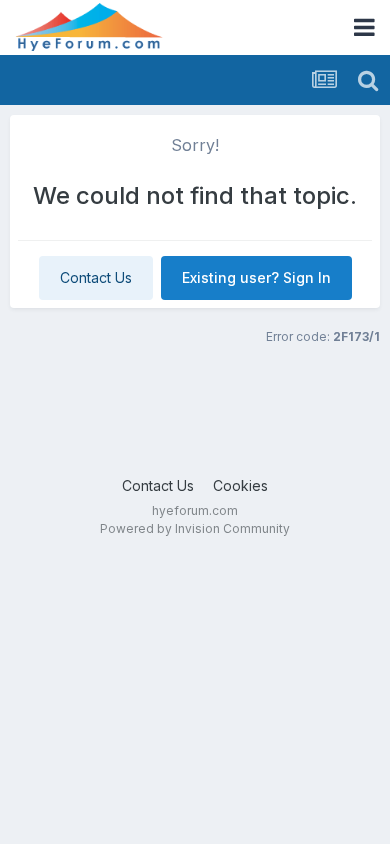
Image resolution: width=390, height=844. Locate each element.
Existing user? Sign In (256, 277)
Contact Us (96, 277)
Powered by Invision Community (195, 528)
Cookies (240, 485)
